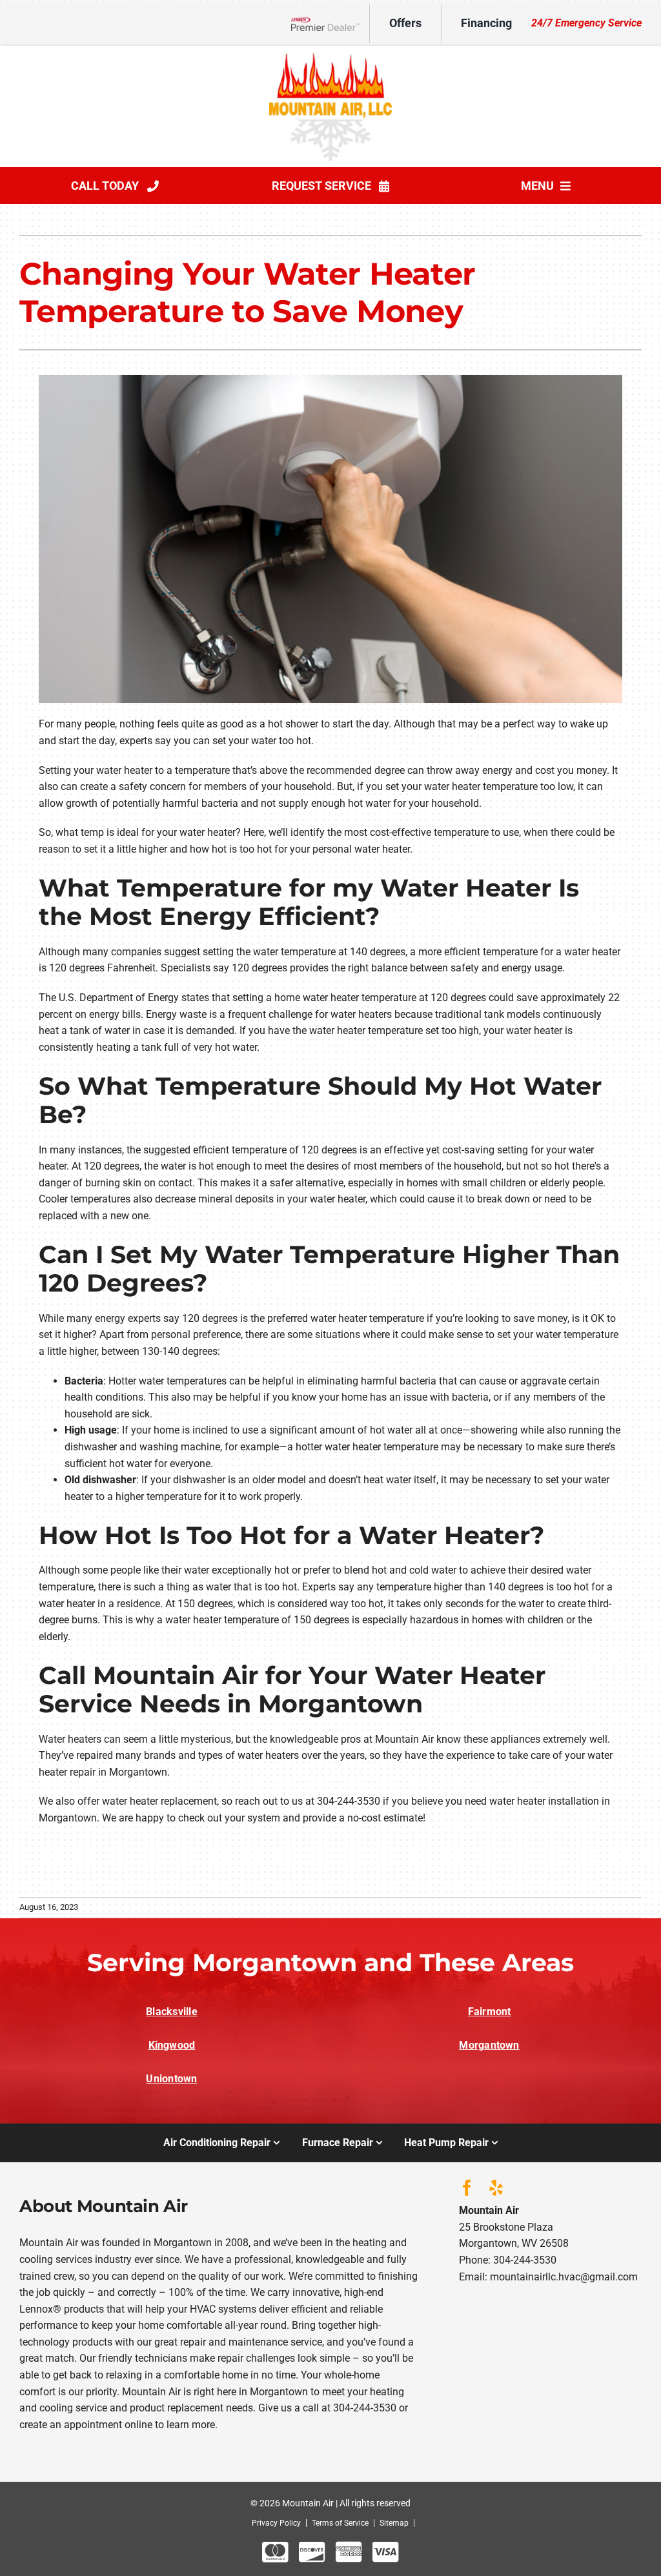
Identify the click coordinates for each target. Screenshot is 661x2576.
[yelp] (496, 2188)
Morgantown (489, 2045)
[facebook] (467, 2188)
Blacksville (172, 2012)
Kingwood (172, 2045)
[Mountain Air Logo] (330, 57)
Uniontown (171, 2079)
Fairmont (490, 2012)
